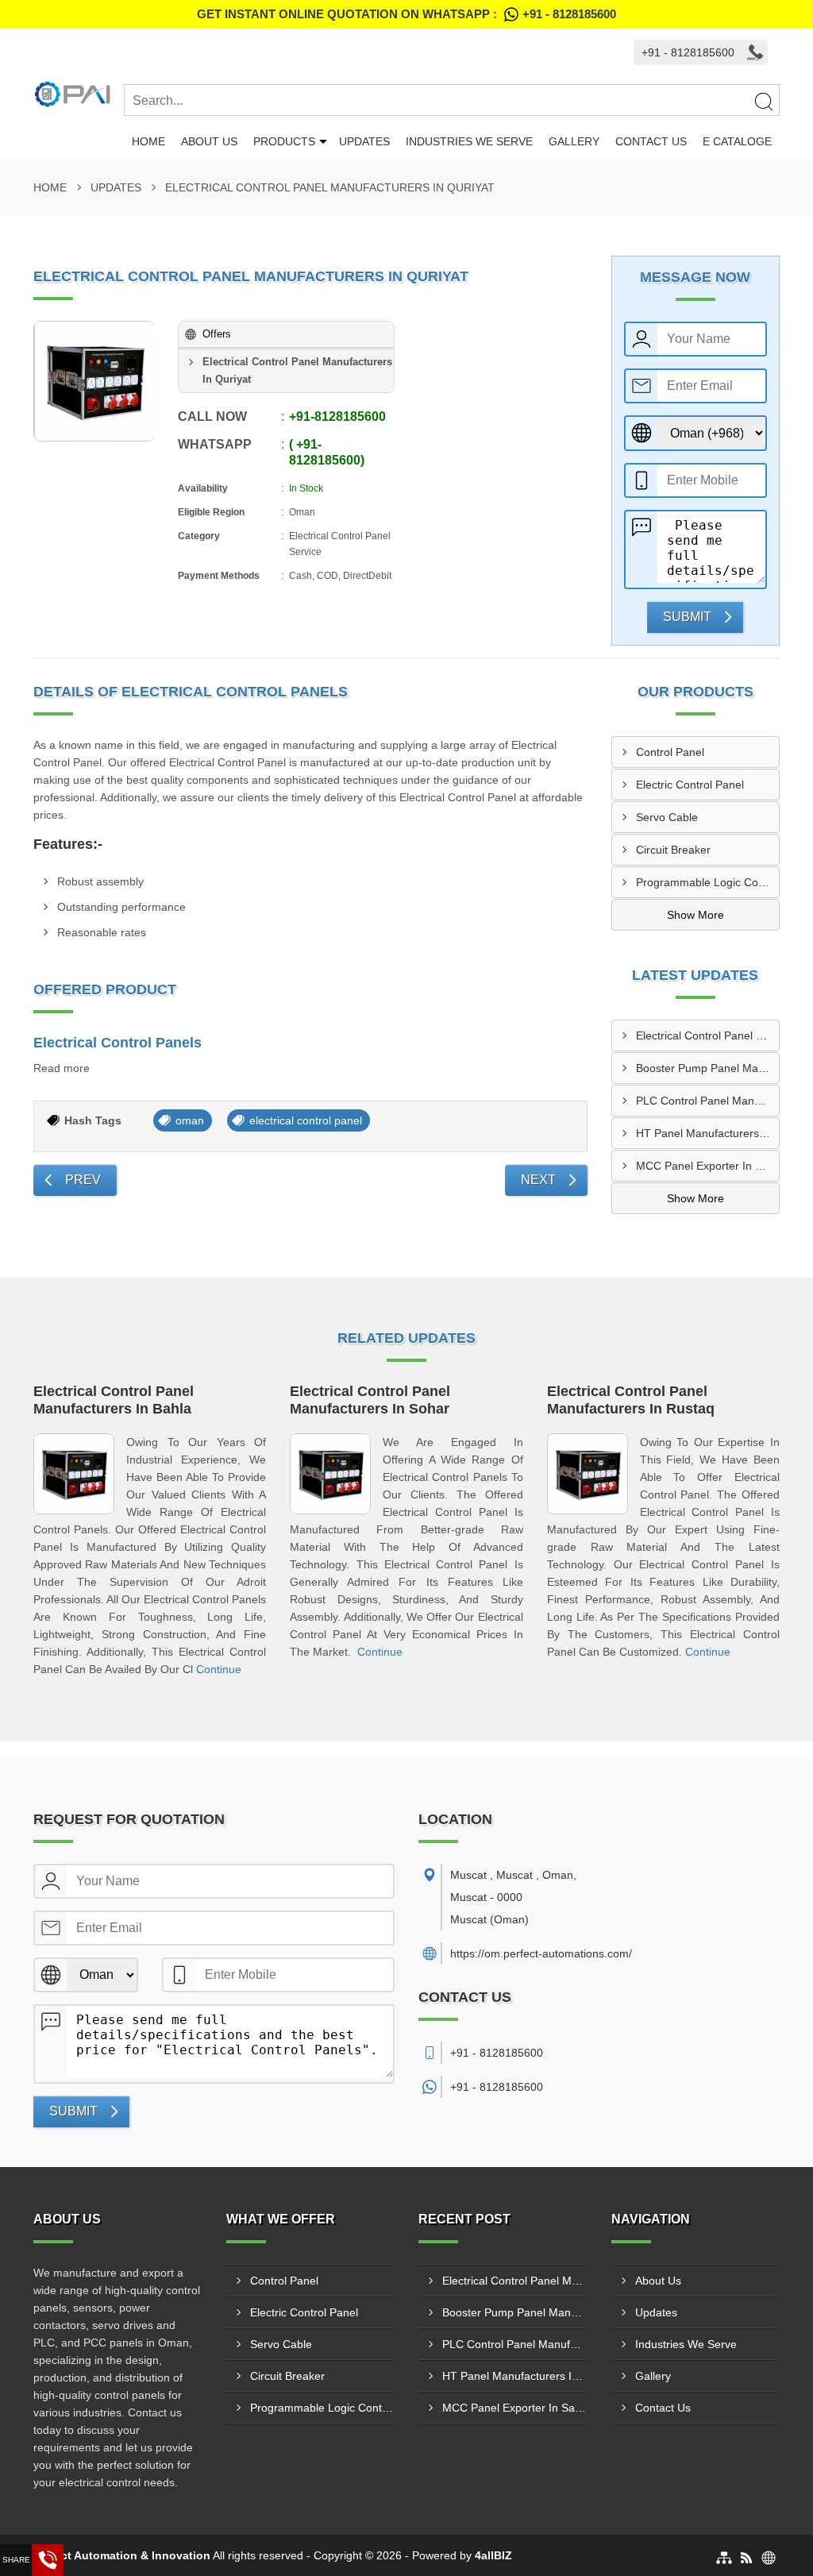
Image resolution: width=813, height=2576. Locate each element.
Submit (687, 617)
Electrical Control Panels (118, 1043)
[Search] (763, 101)
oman (190, 1120)
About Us (209, 141)
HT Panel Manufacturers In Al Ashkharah (708, 1133)
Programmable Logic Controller (708, 882)
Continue (219, 1669)
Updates (364, 141)
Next (538, 1180)
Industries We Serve (469, 141)
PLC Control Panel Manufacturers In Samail (708, 1101)
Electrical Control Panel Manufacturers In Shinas (708, 1035)
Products (284, 141)
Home (148, 141)
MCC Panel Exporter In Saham (708, 1166)
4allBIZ (493, 2555)
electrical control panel (306, 1120)
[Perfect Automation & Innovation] (79, 94)
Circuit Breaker (673, 850)
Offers (217, 334)
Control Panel (670, 752)
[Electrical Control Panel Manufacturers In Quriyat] (94, 381)
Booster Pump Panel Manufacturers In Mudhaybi (708, 1068)
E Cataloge (737, 141)
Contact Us (651, 141)
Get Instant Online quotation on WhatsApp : (406, 14)
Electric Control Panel (690, 785)
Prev (83, 1180)
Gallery (574, 141)
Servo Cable (667, 817)
